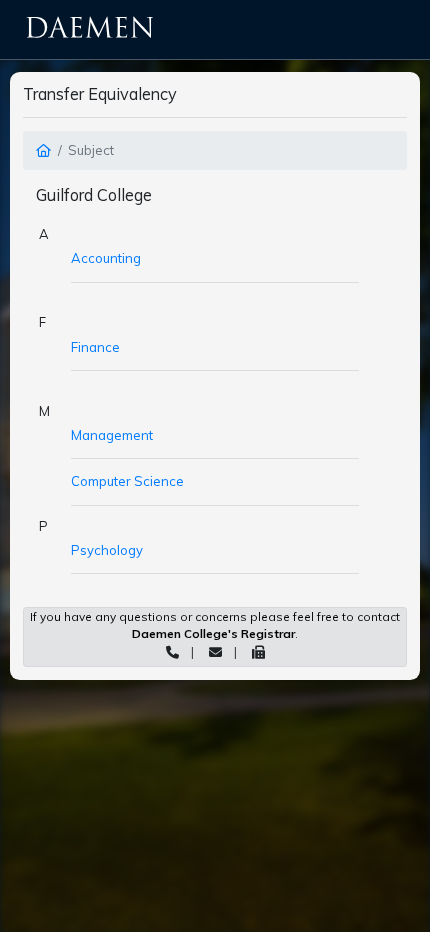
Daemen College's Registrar (213, 633)
